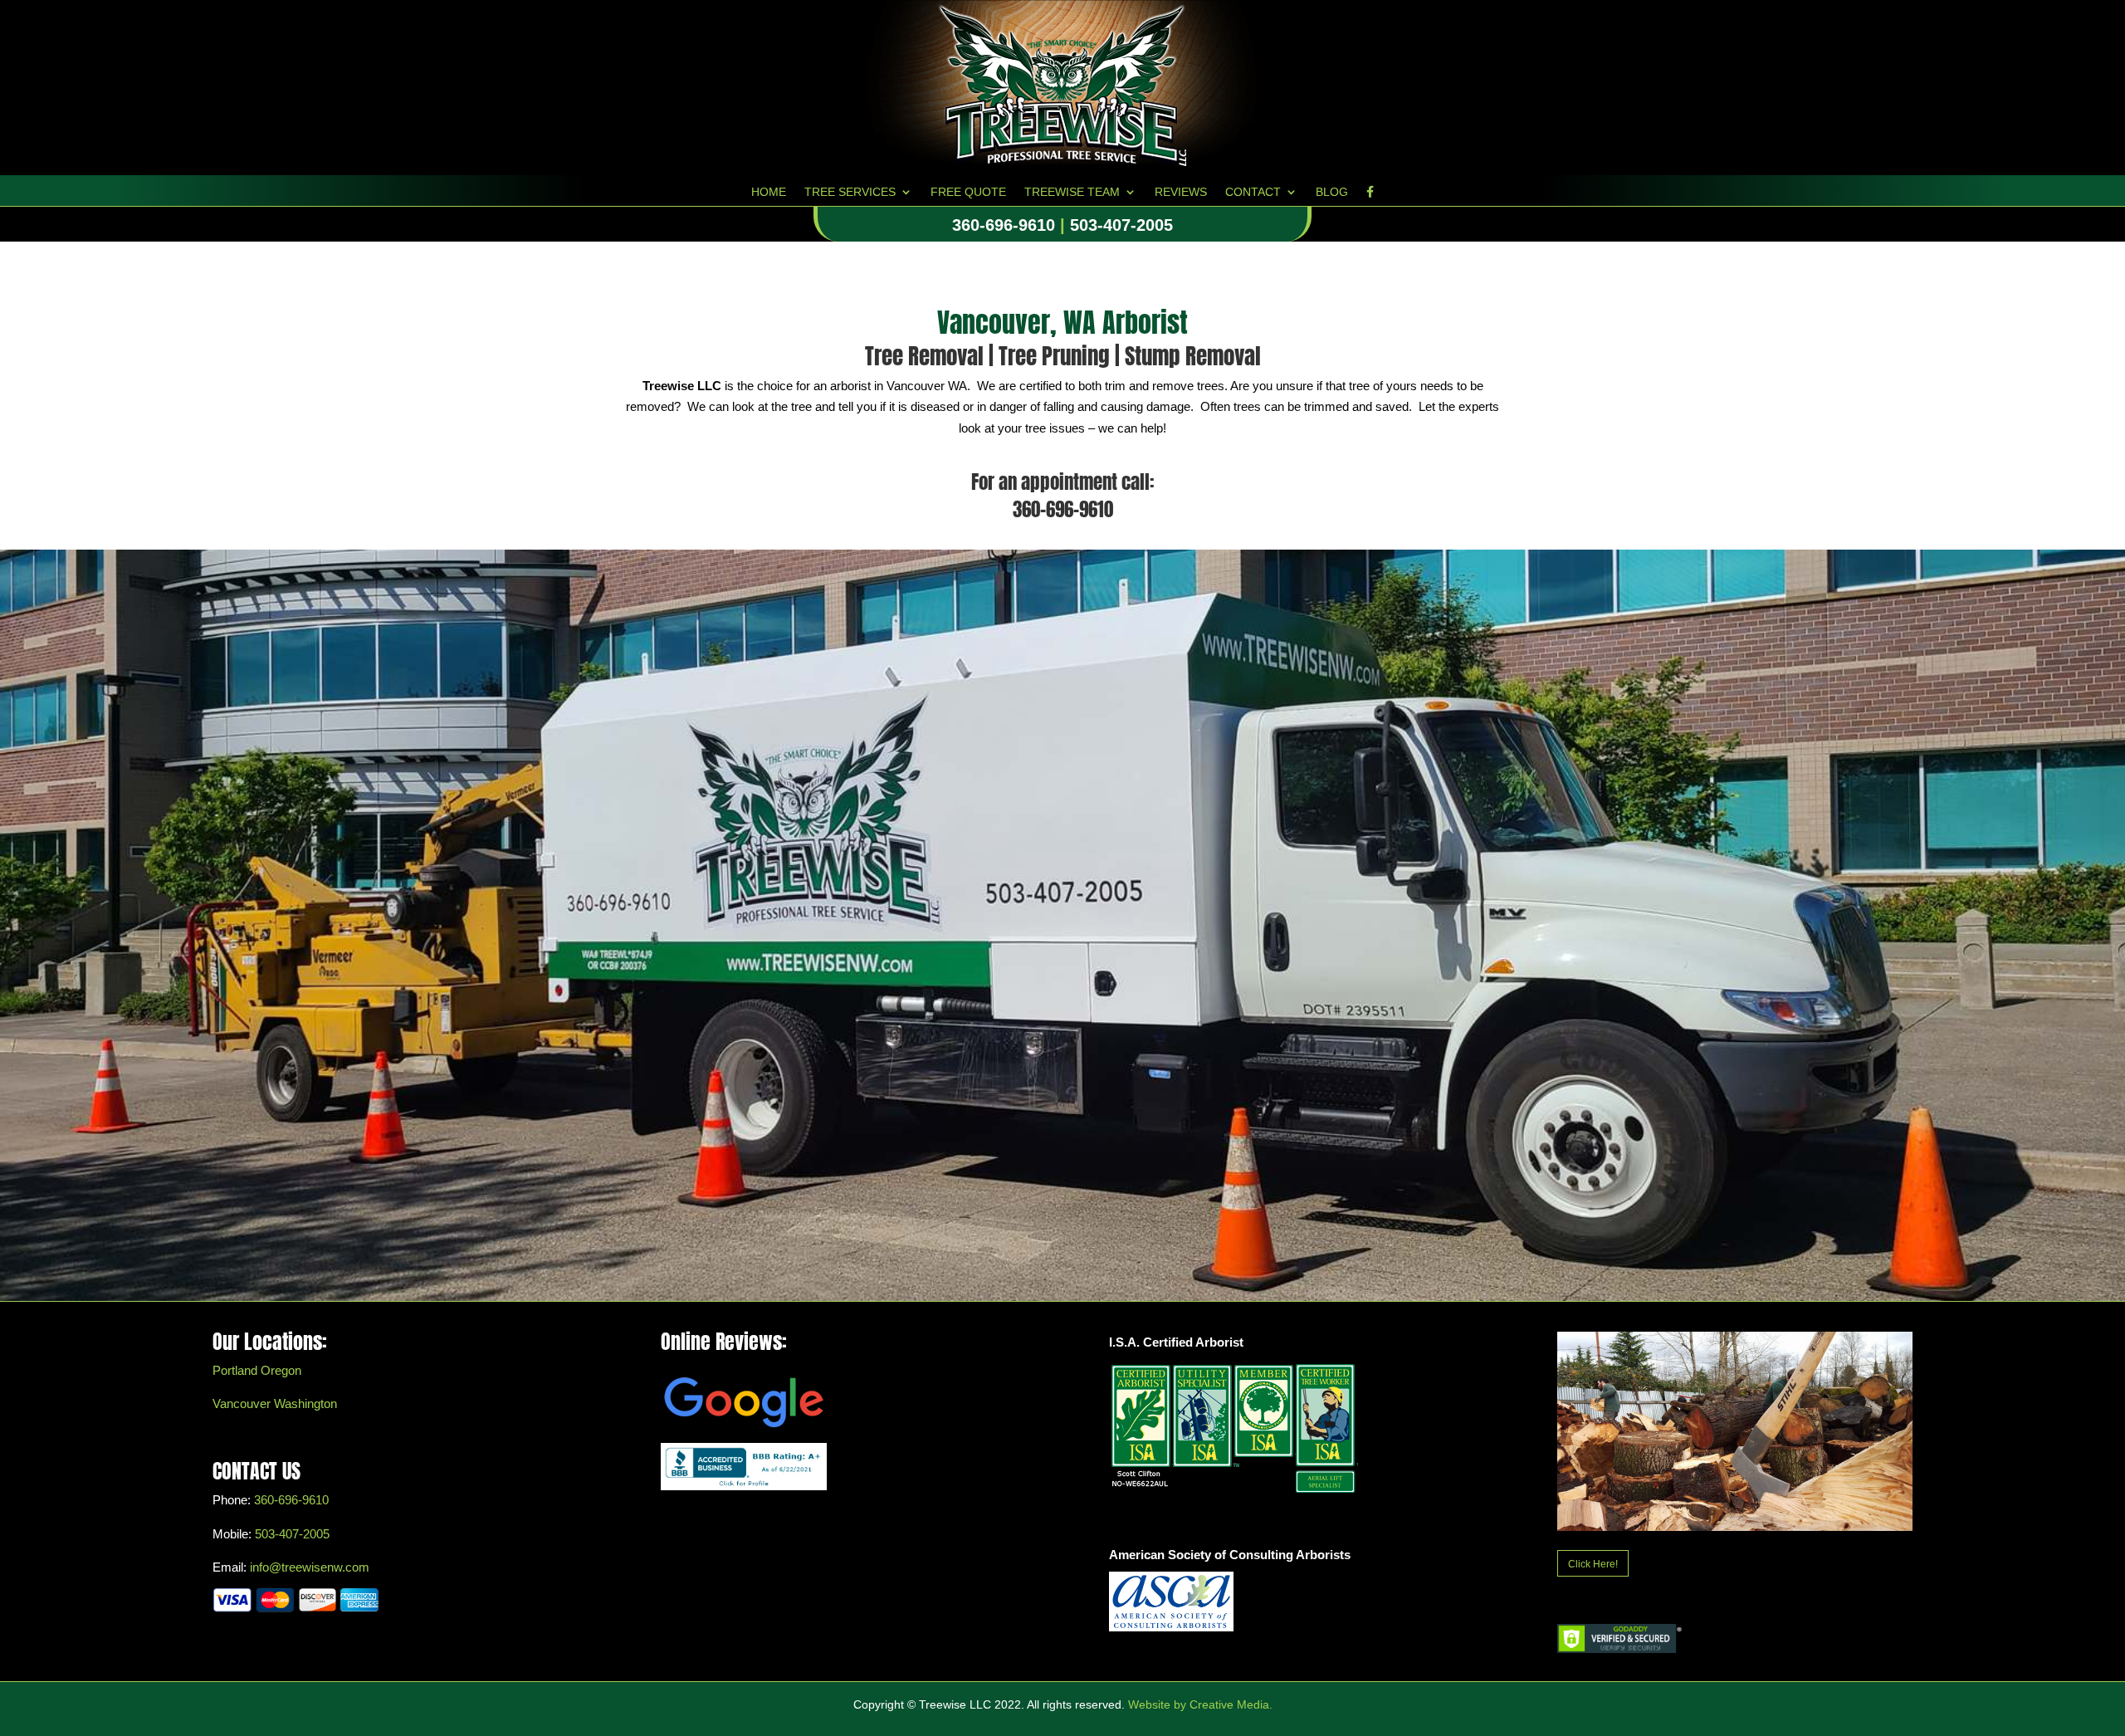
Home (769, 192)
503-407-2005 (1121, 225)
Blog (1332, 192)
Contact (1253, 192)
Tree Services (850, 192)
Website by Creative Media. (1200, 1704)
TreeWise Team (1072, 192)
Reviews (1181, 192)
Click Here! (1593, 1564)
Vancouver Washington (275, 1403)
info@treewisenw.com (310, 1567)
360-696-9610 (1004, 225)
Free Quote (968, 192)
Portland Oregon (257, 1370)
